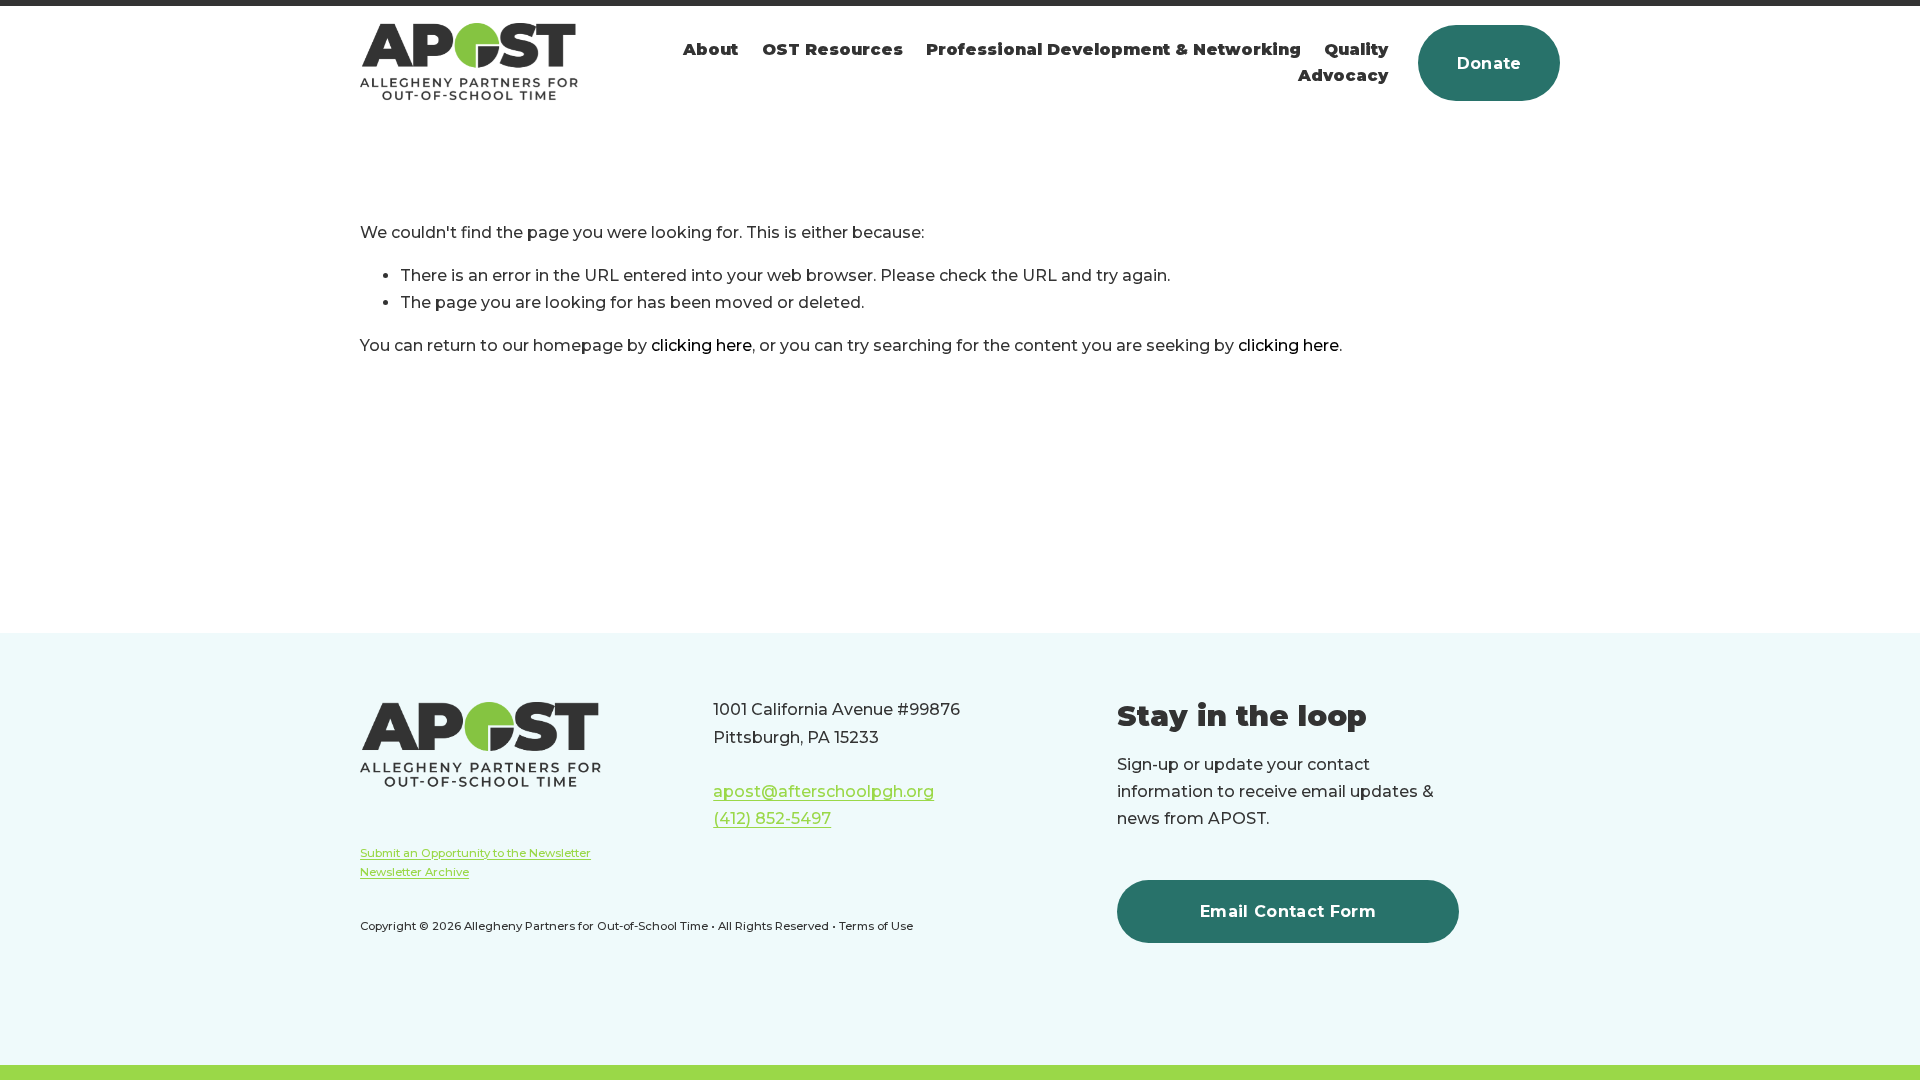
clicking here (701, 345)
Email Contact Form (1288, 911)
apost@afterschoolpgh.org (823, 791)
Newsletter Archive (414, 872)
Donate (1489, 63)
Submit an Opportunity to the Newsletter (475, 853)
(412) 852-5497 (772, 818)
